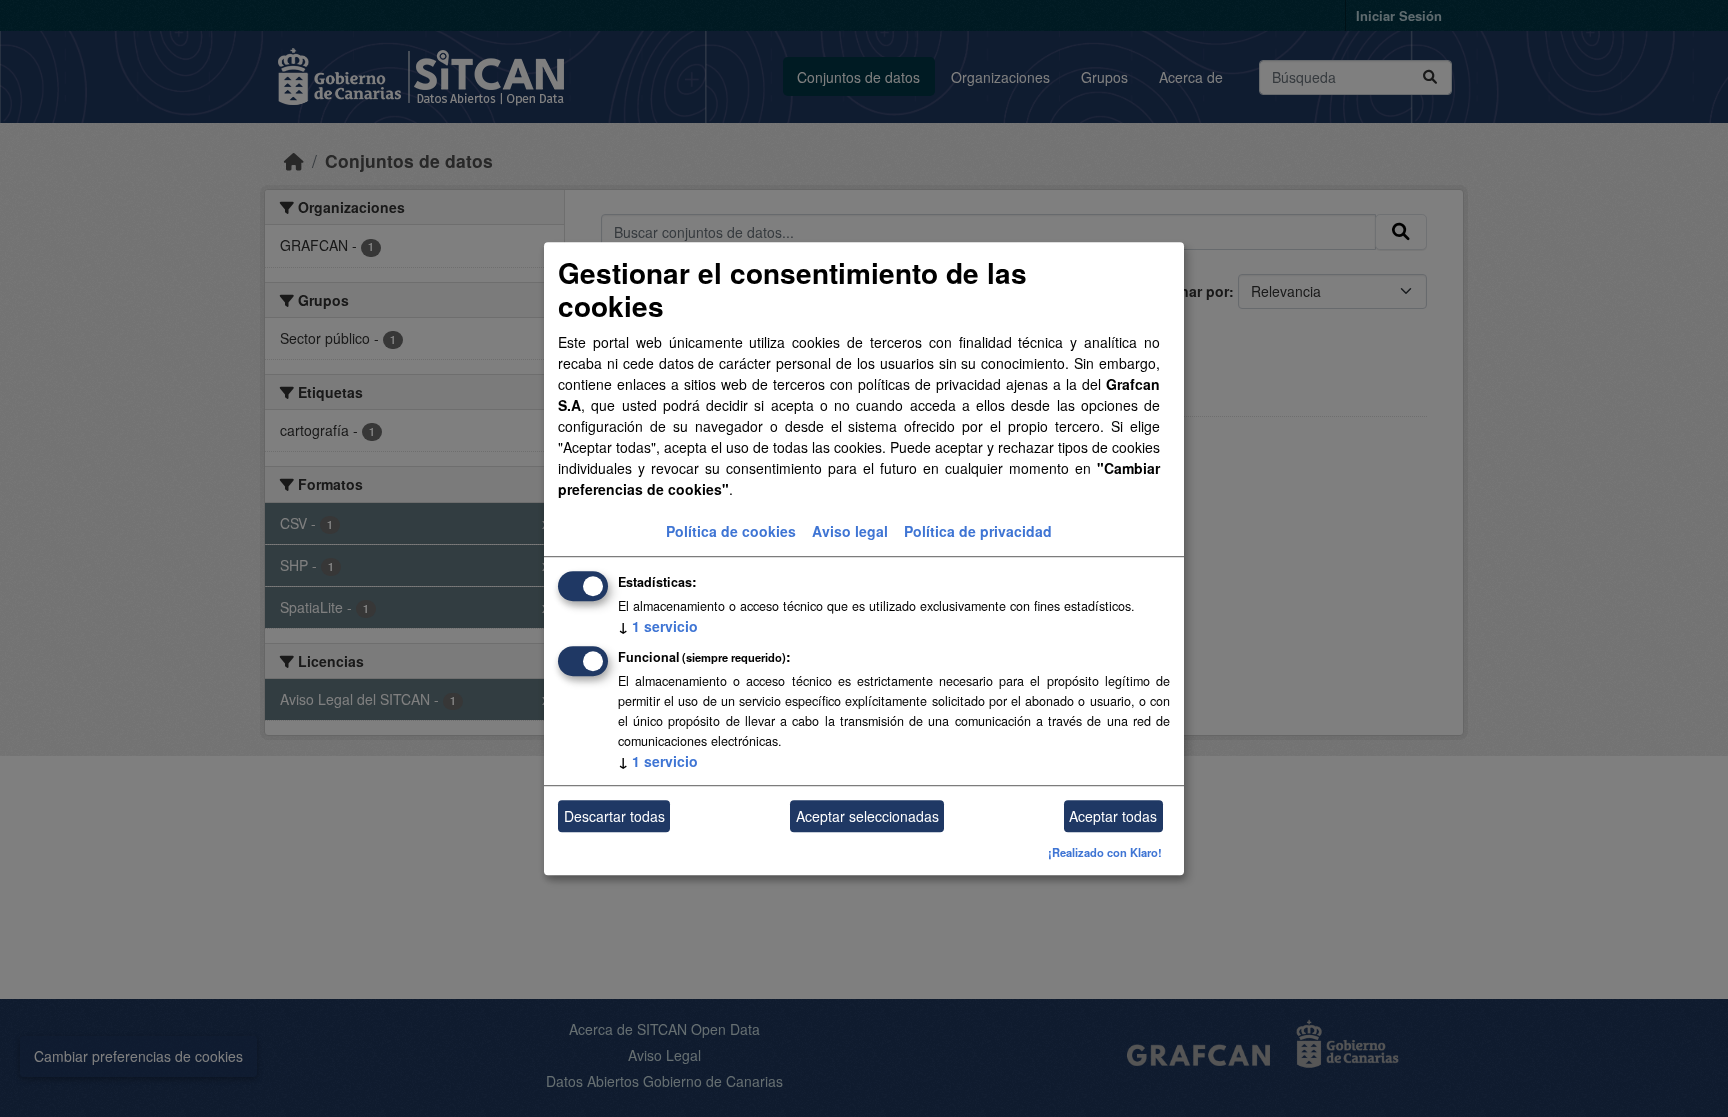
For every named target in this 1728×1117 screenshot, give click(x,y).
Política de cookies (731, 532)
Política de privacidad (978, 532)
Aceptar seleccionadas (867, 816)
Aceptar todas (1113, 816)
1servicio (658, 627)
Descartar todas (614, 816)
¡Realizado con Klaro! (1105, 853)
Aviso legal (850, 532)
